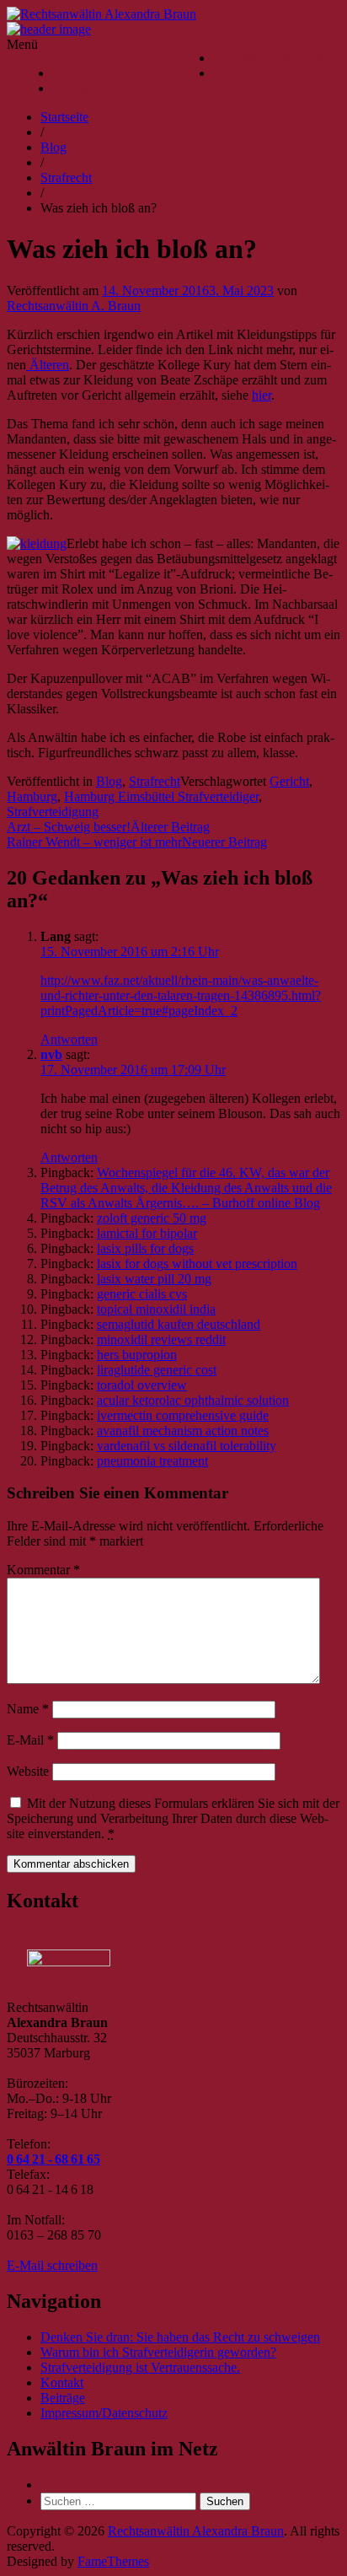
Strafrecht (66, 177)
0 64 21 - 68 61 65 (53, 2159)
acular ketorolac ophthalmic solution (193, 1400)
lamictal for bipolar (147, 1233)
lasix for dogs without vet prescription (197, 1264)
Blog (53, 147)
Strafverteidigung (53, 812)
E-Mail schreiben (52, 2265)
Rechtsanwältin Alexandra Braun (196, 2531)
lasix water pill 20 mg (154, 1279)
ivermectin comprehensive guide (183, 1415)
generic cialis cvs (142, 1294)
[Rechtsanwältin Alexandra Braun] (49, 29)
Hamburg (32, 796)
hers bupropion (137, 1355)
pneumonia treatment (152, 1461)
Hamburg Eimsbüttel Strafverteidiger (161, 796)
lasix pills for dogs (145, 1248)
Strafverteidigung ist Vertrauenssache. (140, 2367)
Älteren (48, 365)
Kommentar (43, 1570)
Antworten (69, 1039)
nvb (51, 1054)
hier (262, 395)
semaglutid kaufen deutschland (179, 1324)
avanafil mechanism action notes (183, 1431)
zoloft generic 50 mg (152, 1218)
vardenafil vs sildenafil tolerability (187, 1446)
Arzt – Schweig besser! (69, 827)
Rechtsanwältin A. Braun (74, 306)
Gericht (289, 781)
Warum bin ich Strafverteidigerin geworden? (158, 2352)
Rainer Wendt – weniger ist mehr (94, 842)
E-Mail (30, 1740)
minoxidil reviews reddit (161, 1339)
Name (28, 1709)
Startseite (64, 117)
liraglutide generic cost (157, 1370)
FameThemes (113, 2561)
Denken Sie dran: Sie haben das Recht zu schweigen (180, 2337)
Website (28, 1771)
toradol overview (142, 1385)
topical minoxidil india (156, 1309)
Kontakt (235, 73)
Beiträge (63, 2398)
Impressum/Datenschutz (277, 58)
